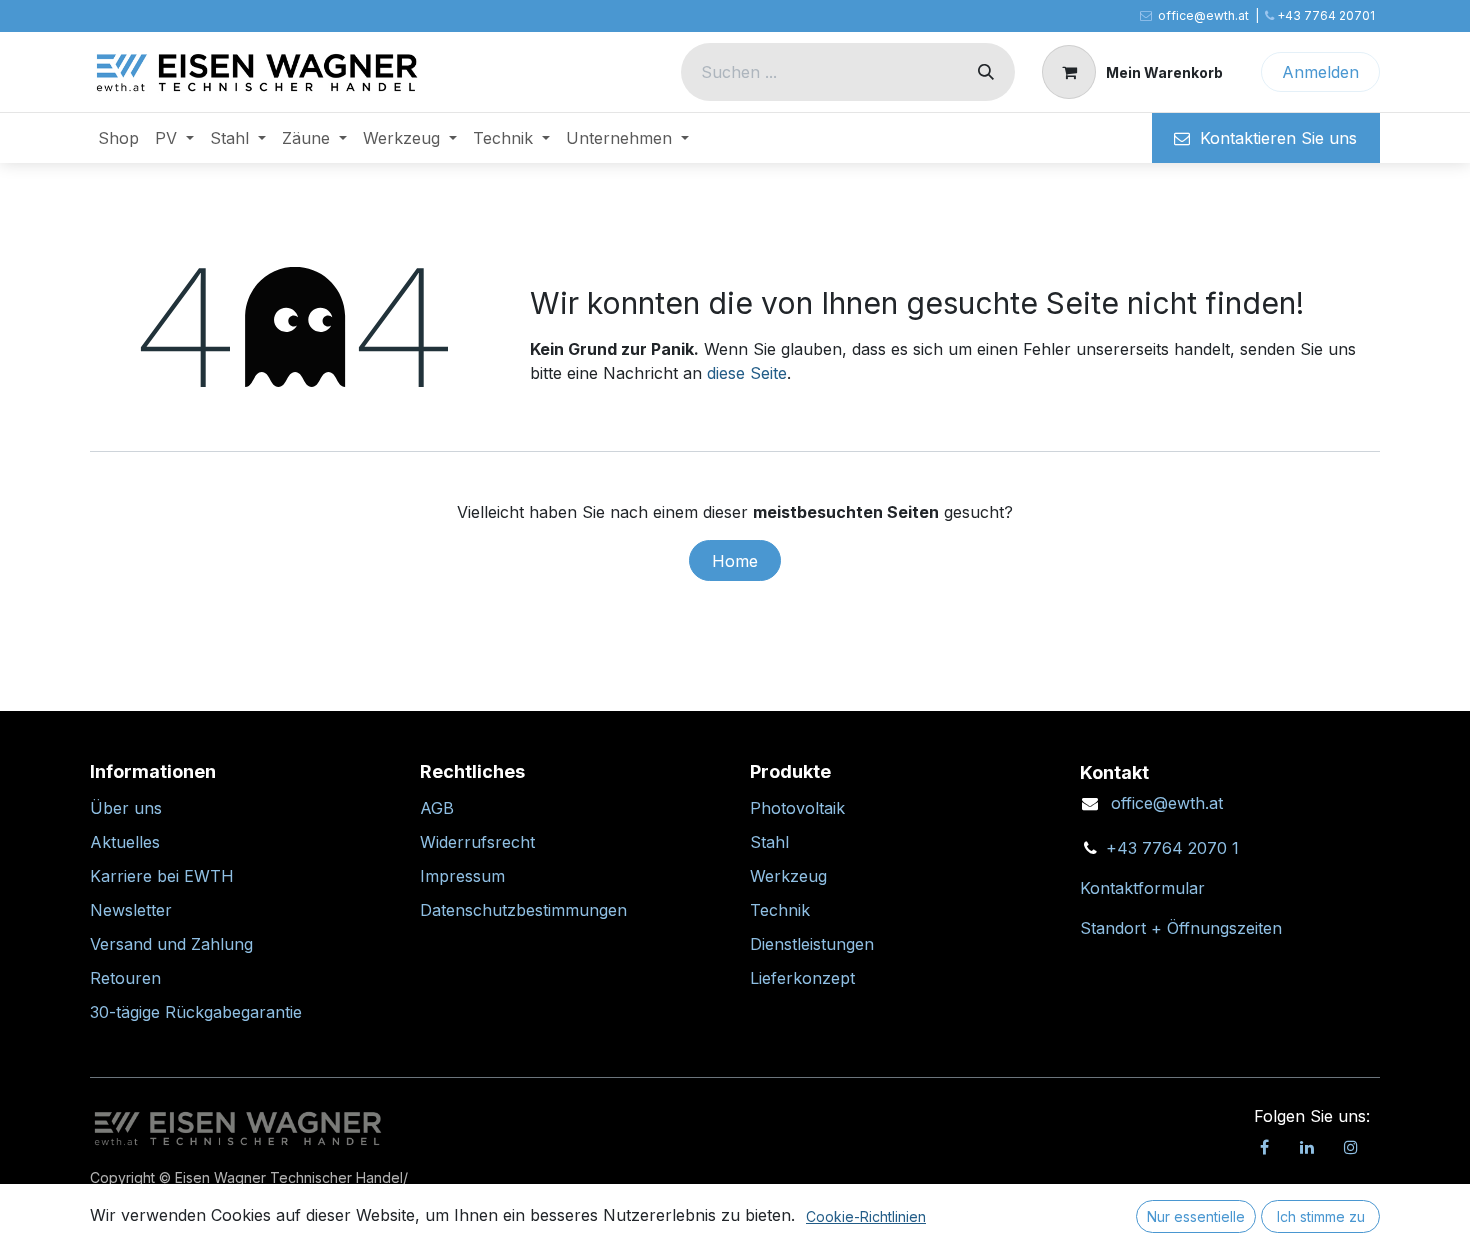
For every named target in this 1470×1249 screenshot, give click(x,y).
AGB (437, 808)
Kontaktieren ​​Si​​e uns (1273, 138)
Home (735, 561)
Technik (780, 910)
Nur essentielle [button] (1196, 1216)
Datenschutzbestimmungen (523, 910)
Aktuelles (125, 842)
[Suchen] (986, 72)
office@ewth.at (1167, 803)
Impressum (462, 876)
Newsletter (131, 910)
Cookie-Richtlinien (866, 1216)
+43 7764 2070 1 (1172, 848)
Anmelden (1320, 72)
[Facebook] (1264, 1147)
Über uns (126, 808)
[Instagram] (1351, 1147)
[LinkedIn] (1307, 1147)
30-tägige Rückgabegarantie (196, 1012)
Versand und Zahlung (171, 944)
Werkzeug (788, 876)
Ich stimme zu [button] (1321, 1216)
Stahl (769, 842)
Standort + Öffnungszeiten (1181, 928)
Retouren (125, 978)
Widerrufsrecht (477, 842)
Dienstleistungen (812, 944)
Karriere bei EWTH (162, 876)
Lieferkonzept (802, 978)
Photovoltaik (797, 808)
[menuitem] (118, 138)
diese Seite (747, 373)
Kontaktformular (1142, 888)
